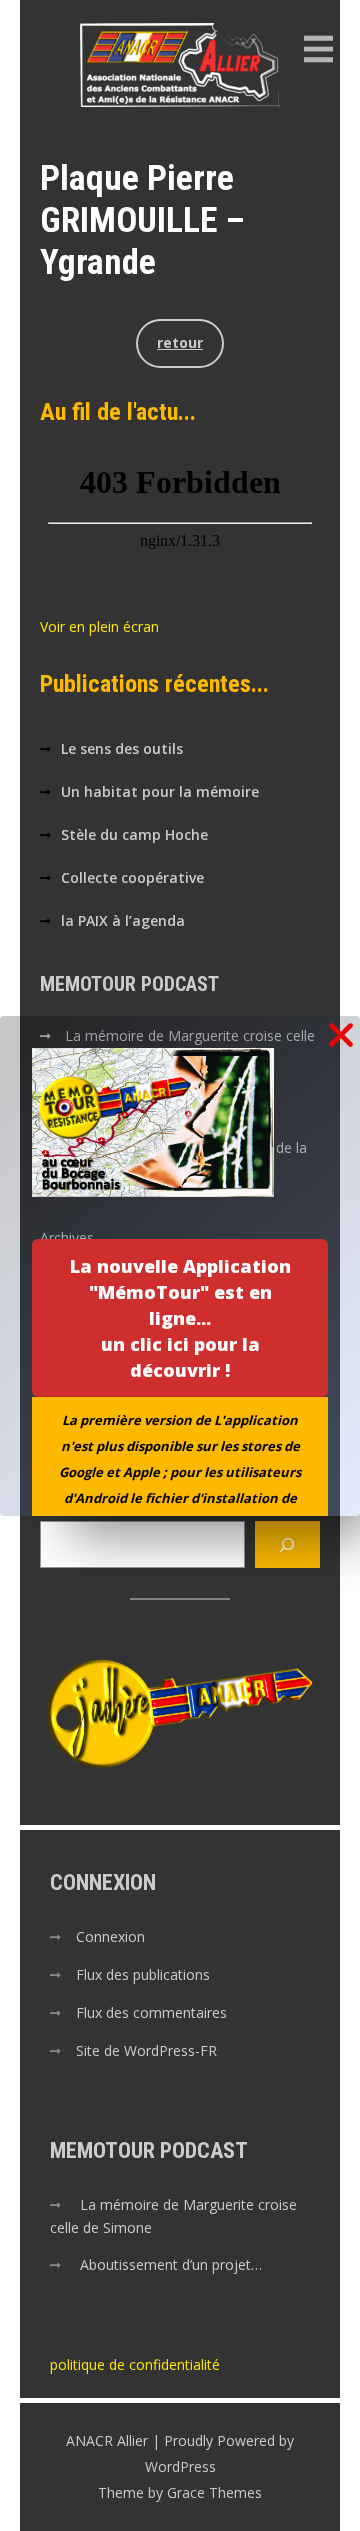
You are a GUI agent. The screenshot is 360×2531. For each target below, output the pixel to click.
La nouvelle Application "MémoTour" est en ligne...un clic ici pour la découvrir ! (180, 1318)
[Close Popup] (341, 1036)
